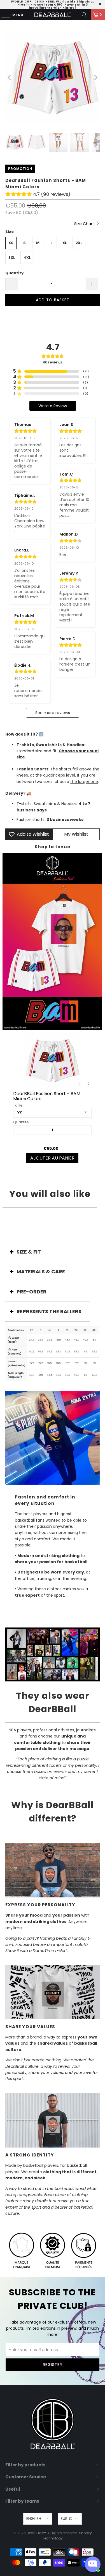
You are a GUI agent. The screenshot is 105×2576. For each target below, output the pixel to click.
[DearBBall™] (53, 15)
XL (65, 243)
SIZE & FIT (29, 1252)
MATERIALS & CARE (41, 1272)
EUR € (66, 2519)
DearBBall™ (36, 2533)
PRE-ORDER (32, 1292)
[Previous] (10, 78)
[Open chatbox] (93, 2564)
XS (11, 243)
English (34, 2519)
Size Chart (85, 224)
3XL (12, 258)
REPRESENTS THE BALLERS (49, 1311)
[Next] (95, 78)
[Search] (84, 15)
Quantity (14, 273)
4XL (27, 258)
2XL (79, 243)
